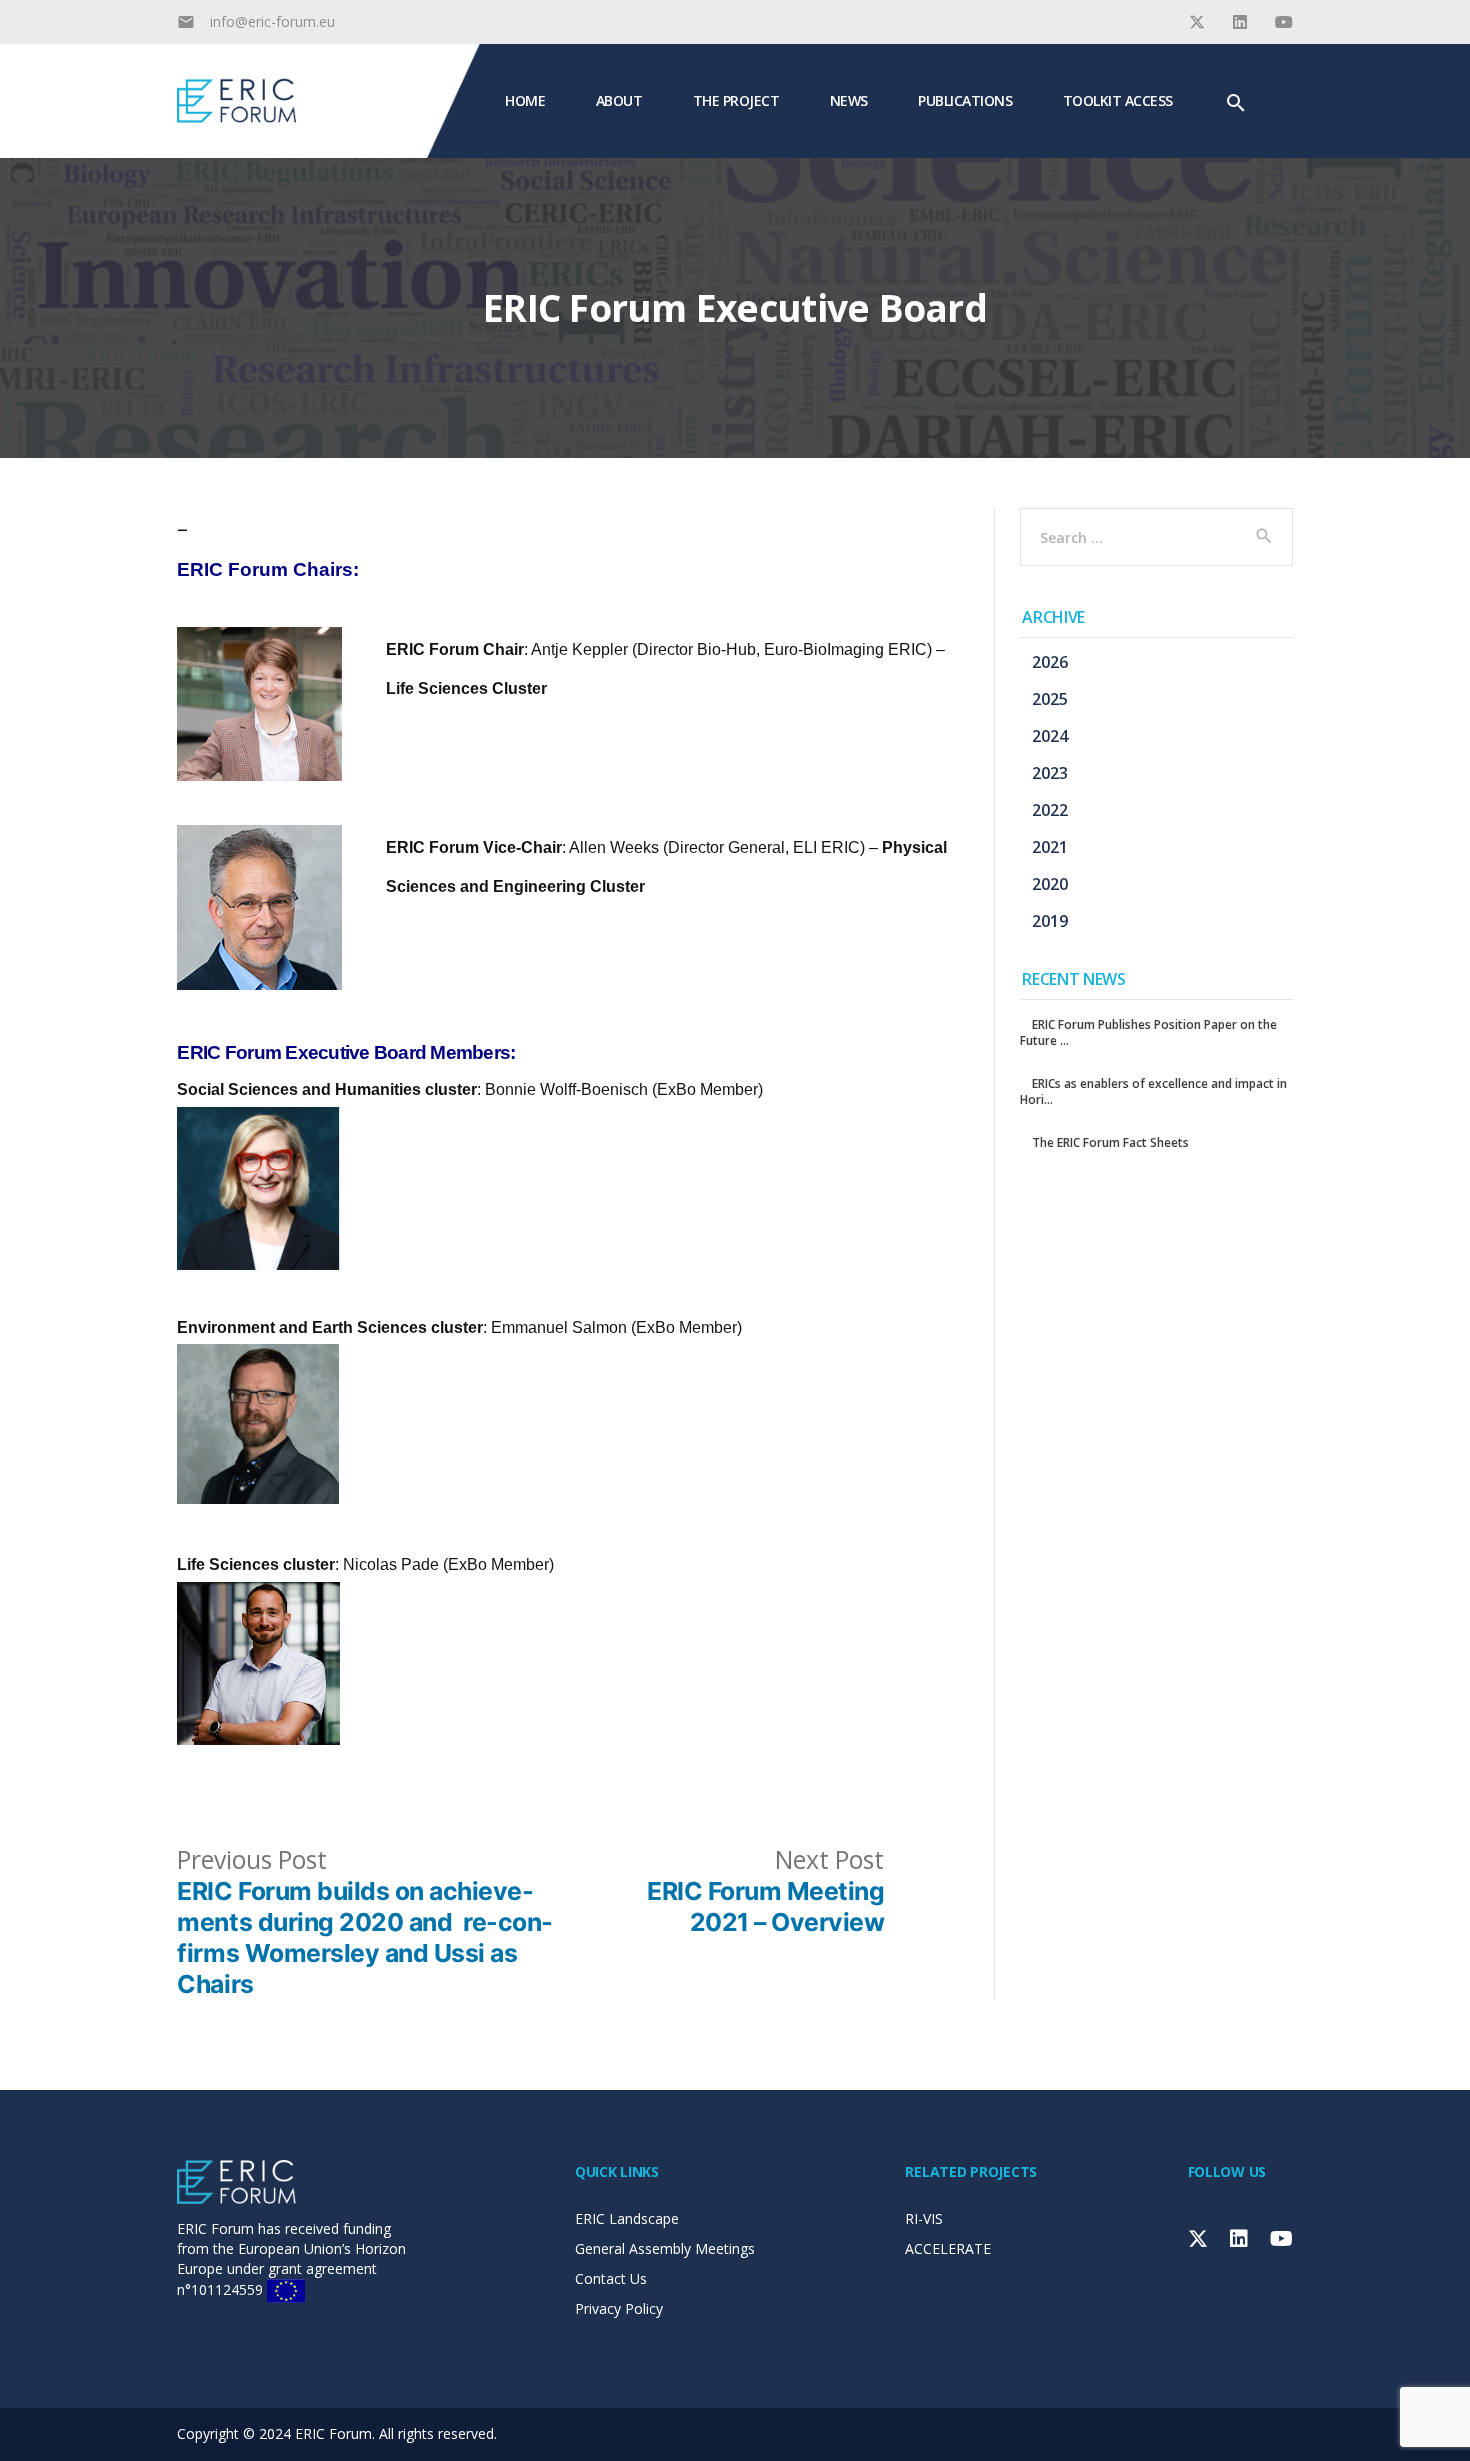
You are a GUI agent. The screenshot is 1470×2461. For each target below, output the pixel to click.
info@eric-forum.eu (272, 21)
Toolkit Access (1118, 99)
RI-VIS (924, 2218)
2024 (1050, 736)
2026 (1050, 662)
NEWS (849, 99)
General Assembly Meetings (665, 2248)
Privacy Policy (619, 2308)
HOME (525, 99)
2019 (1050, 921)
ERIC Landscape (627, 2218)
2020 (1050, 884)
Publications (965, 99)
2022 (1050, 810)
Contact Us (611, 2278)
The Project (736, 99)
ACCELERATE (948, 2248)
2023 (1050, 773)
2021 (1050, 847)
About (619, 99)
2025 (1050, 699)
